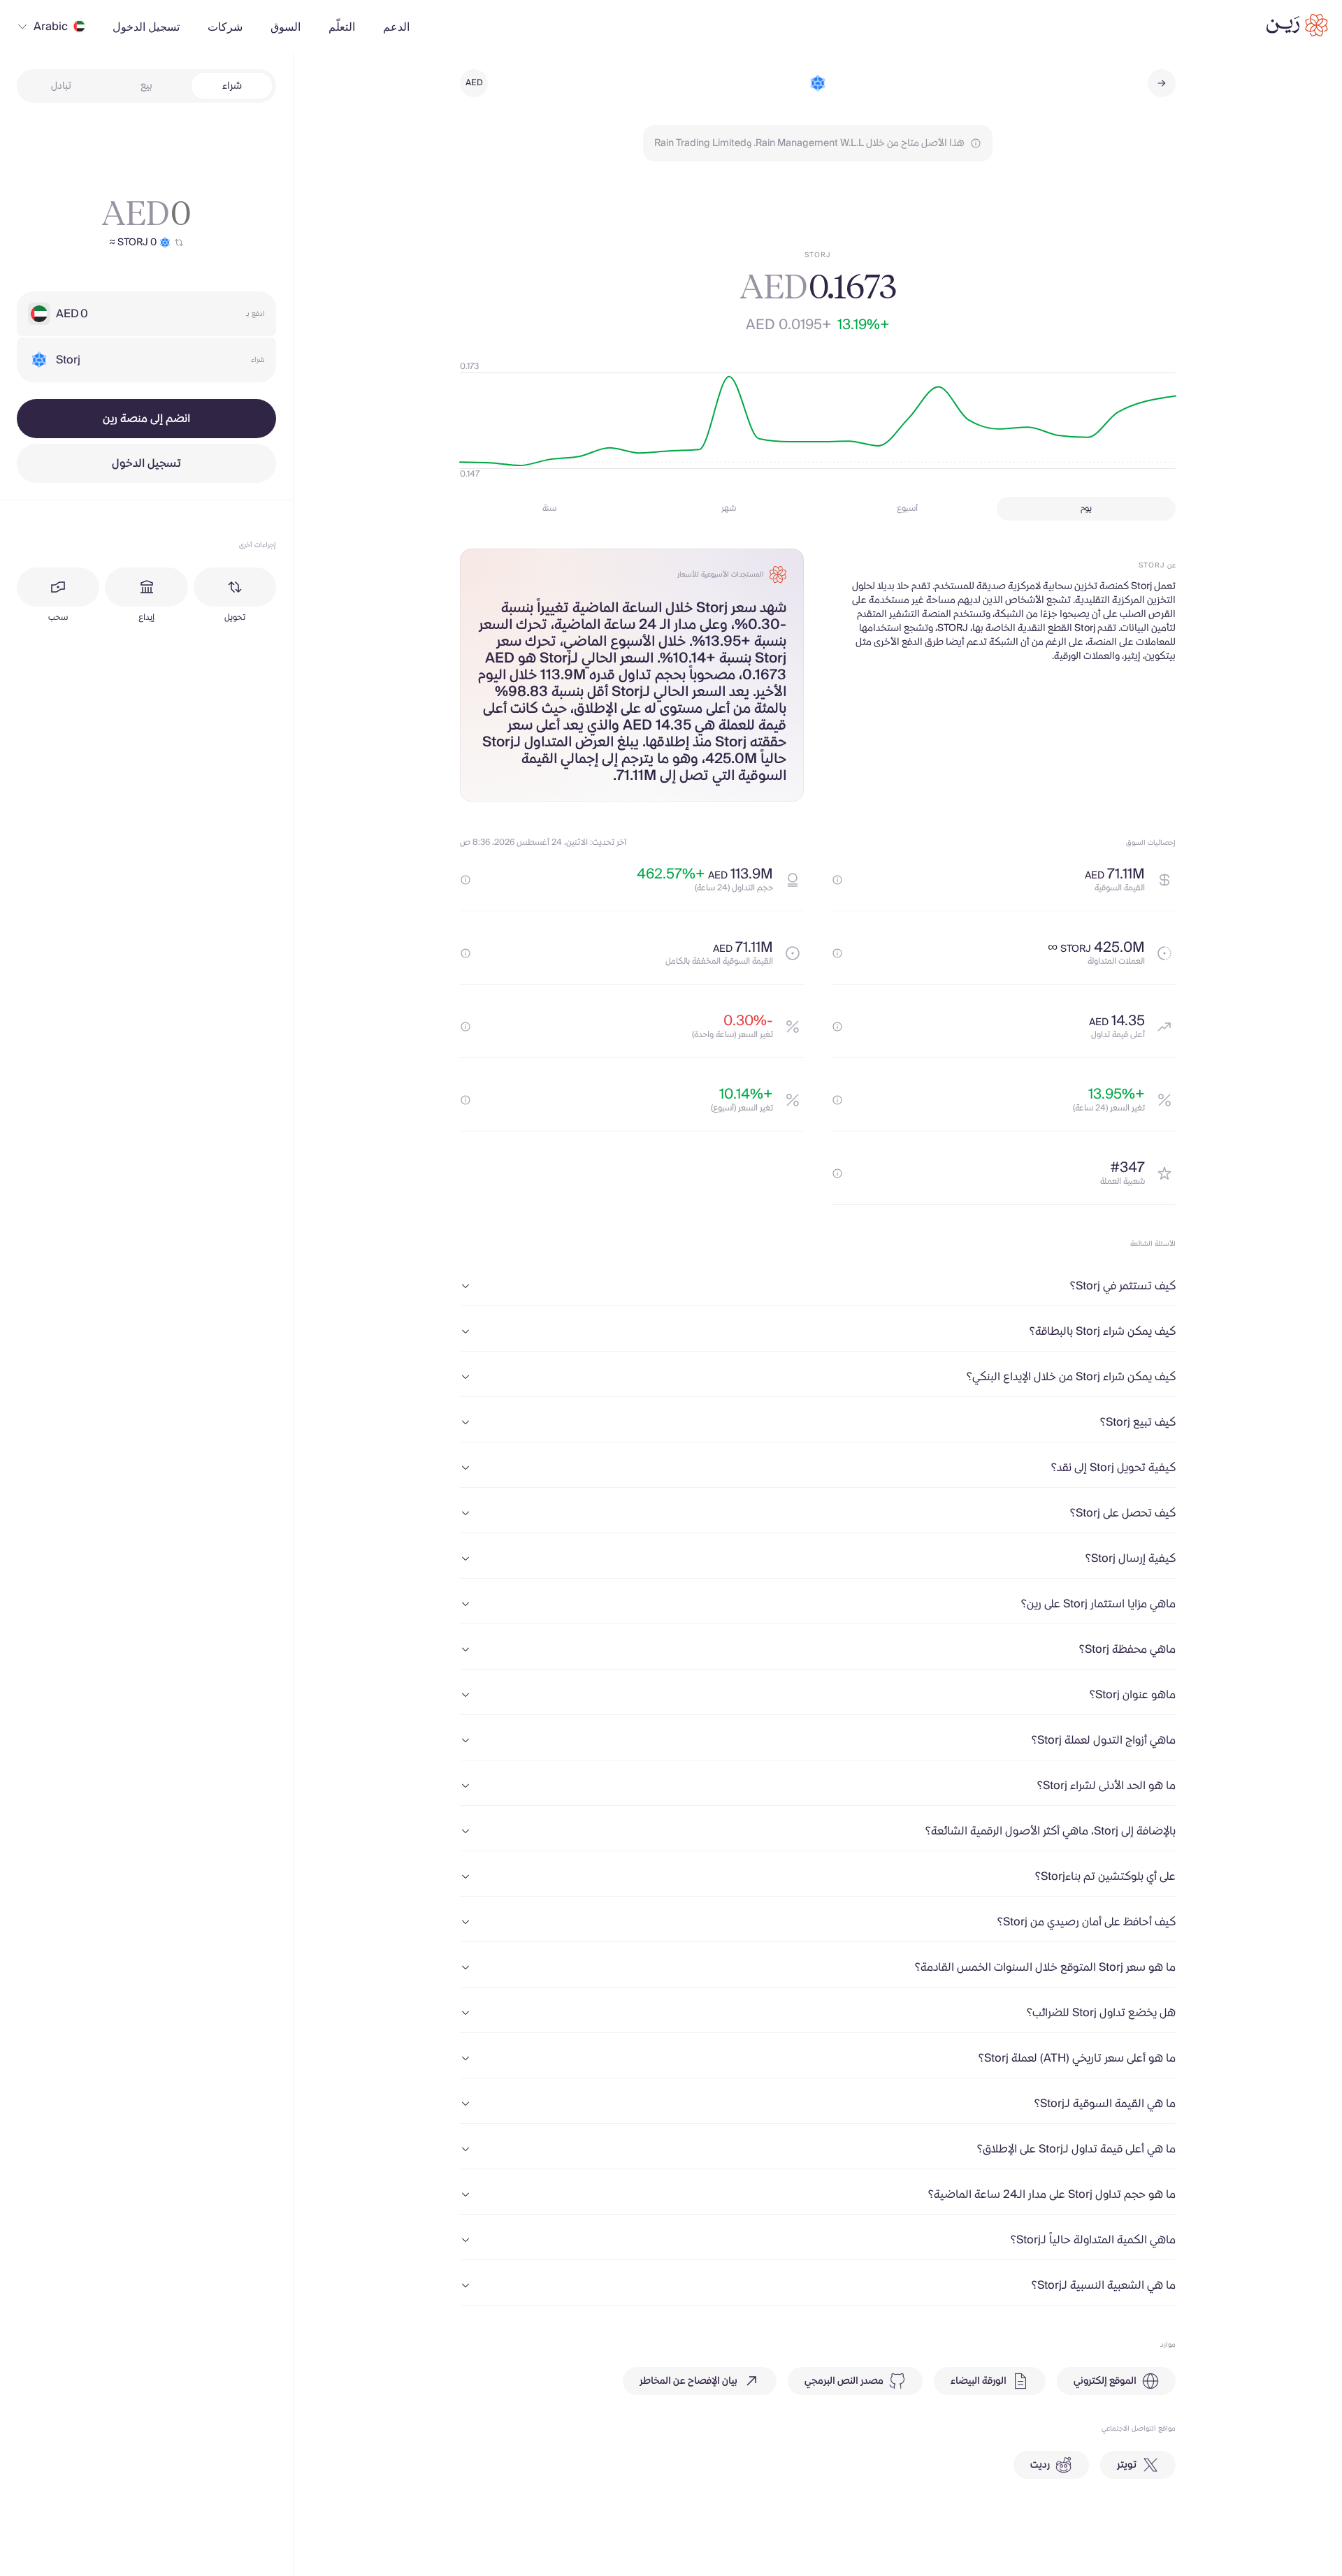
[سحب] (58, 587)
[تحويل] (235, 587)
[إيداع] (146, 587)
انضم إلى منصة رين (146, 419)
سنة (549, 508)
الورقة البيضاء (979, 2381)
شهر (729, 508)
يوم (1086, 508)
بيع (146, 86)
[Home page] (1297, 25)
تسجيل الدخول (146, 463)
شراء (232, 86)
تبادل (61, 86)
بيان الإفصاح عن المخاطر (688, 2381)
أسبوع (907, 508)
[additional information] (837, 880)
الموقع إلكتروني (1105, 2381)
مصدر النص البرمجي (844, 2381)
